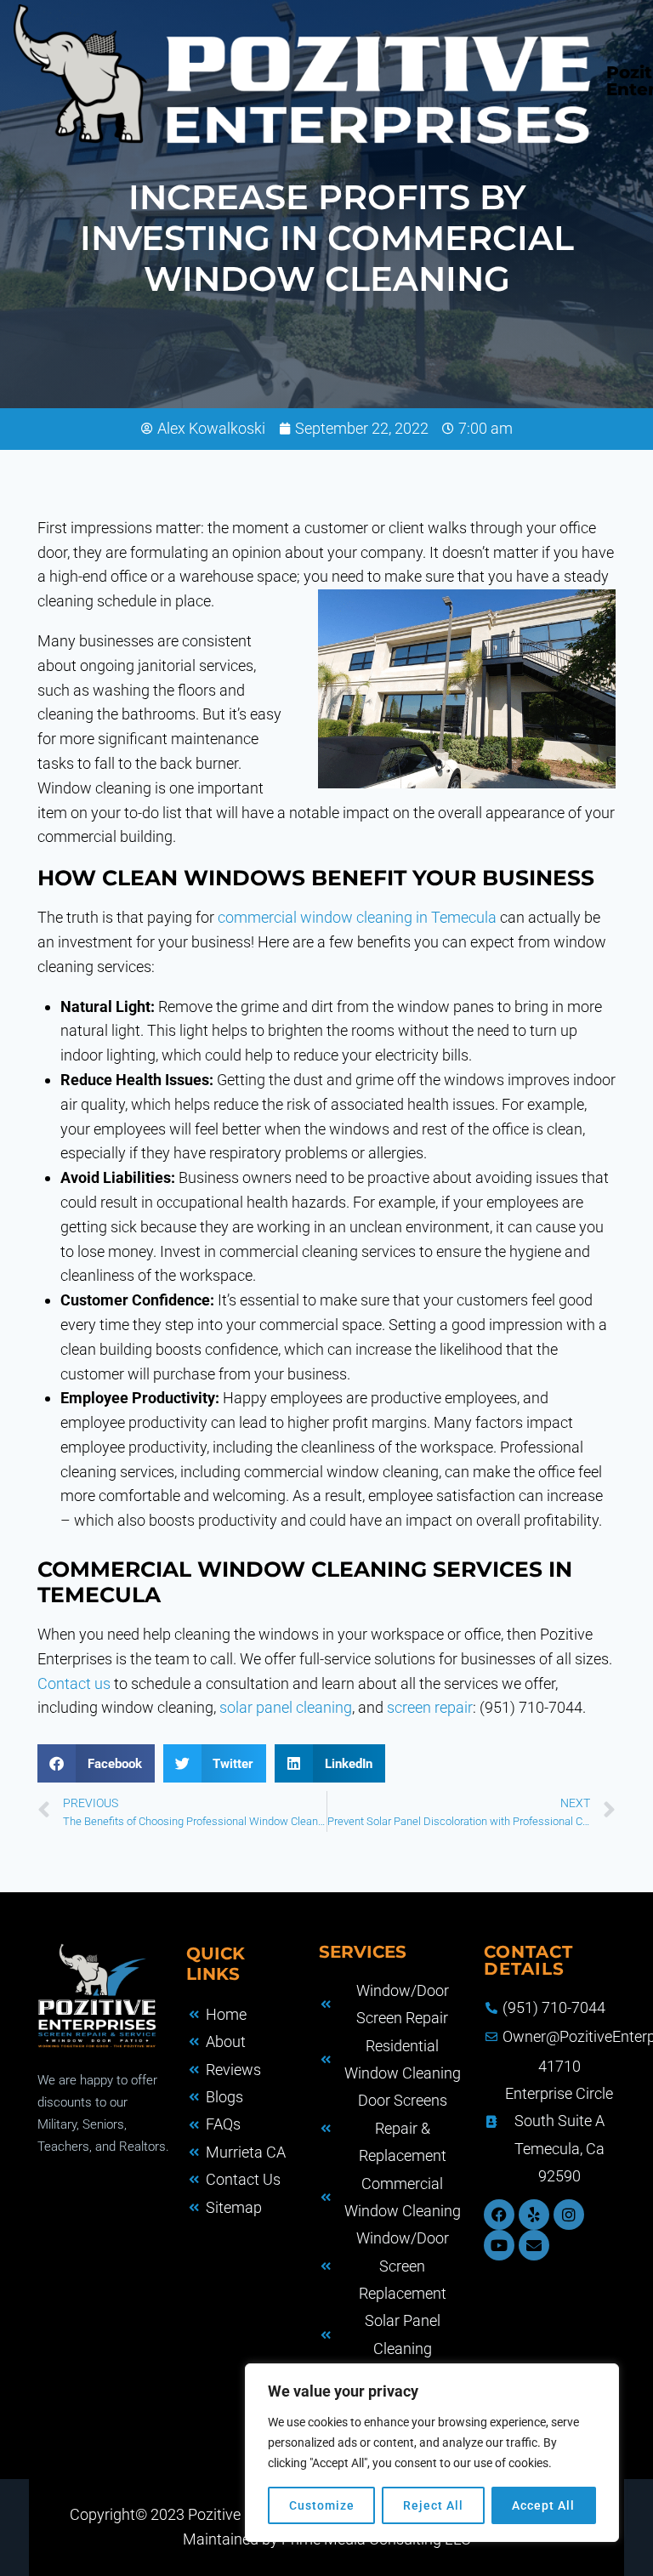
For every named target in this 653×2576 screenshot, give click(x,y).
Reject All (433, 2505)
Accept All (543, 2505)
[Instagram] (569, 2215)
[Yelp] (534, 2215)
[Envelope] (534, 2245)
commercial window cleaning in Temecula (357, 917)
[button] (96, 1763)
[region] (432, 2453)
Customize (322, 2505)
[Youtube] (499, 2245)
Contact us (74, 1683)
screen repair (430, 1707)
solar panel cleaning (286, 1707)
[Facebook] (499, 2215)
